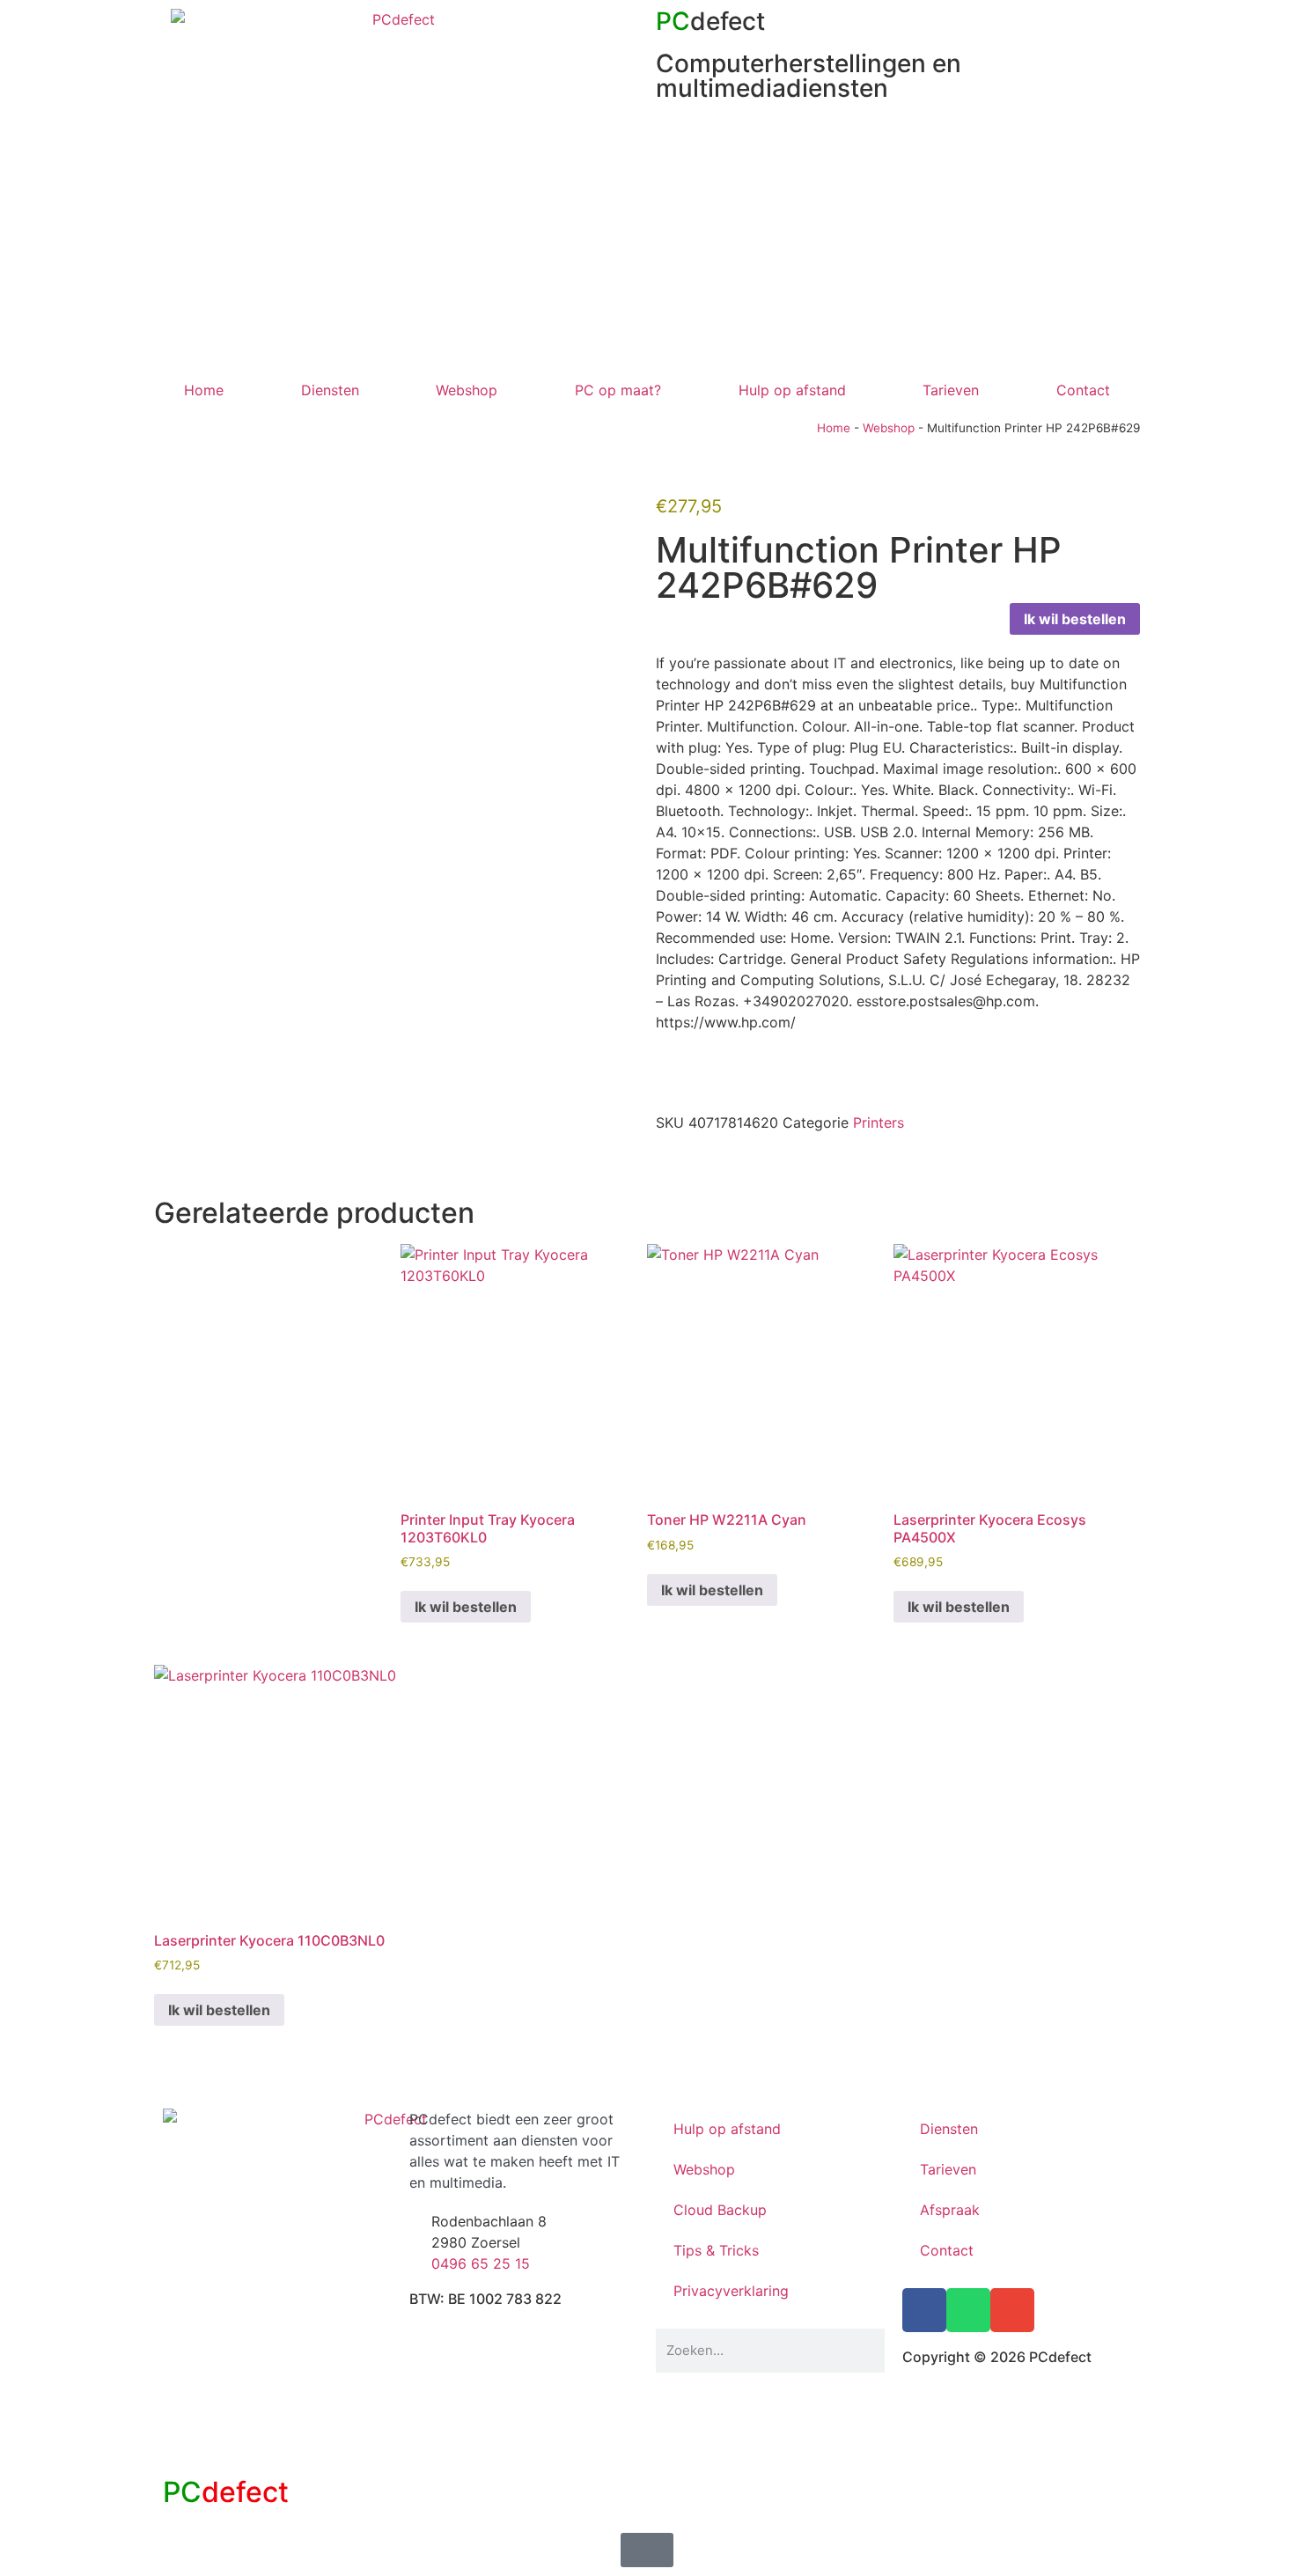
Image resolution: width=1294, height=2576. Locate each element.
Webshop (467, 390)
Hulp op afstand (792, 390)
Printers (879, 1122)
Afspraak (950, 2210)
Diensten (330, 390)
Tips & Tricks (716, 2250)
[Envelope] (1012, 2310)
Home (204, 390)
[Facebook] (924, 2310)
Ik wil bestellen (1075, 619)
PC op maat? (618, 390)
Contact (1083, 390)
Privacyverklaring (731, 2291)
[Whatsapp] (968, 2310)
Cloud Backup (720, 2210)
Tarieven (951, 390)
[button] (661, 1161)
